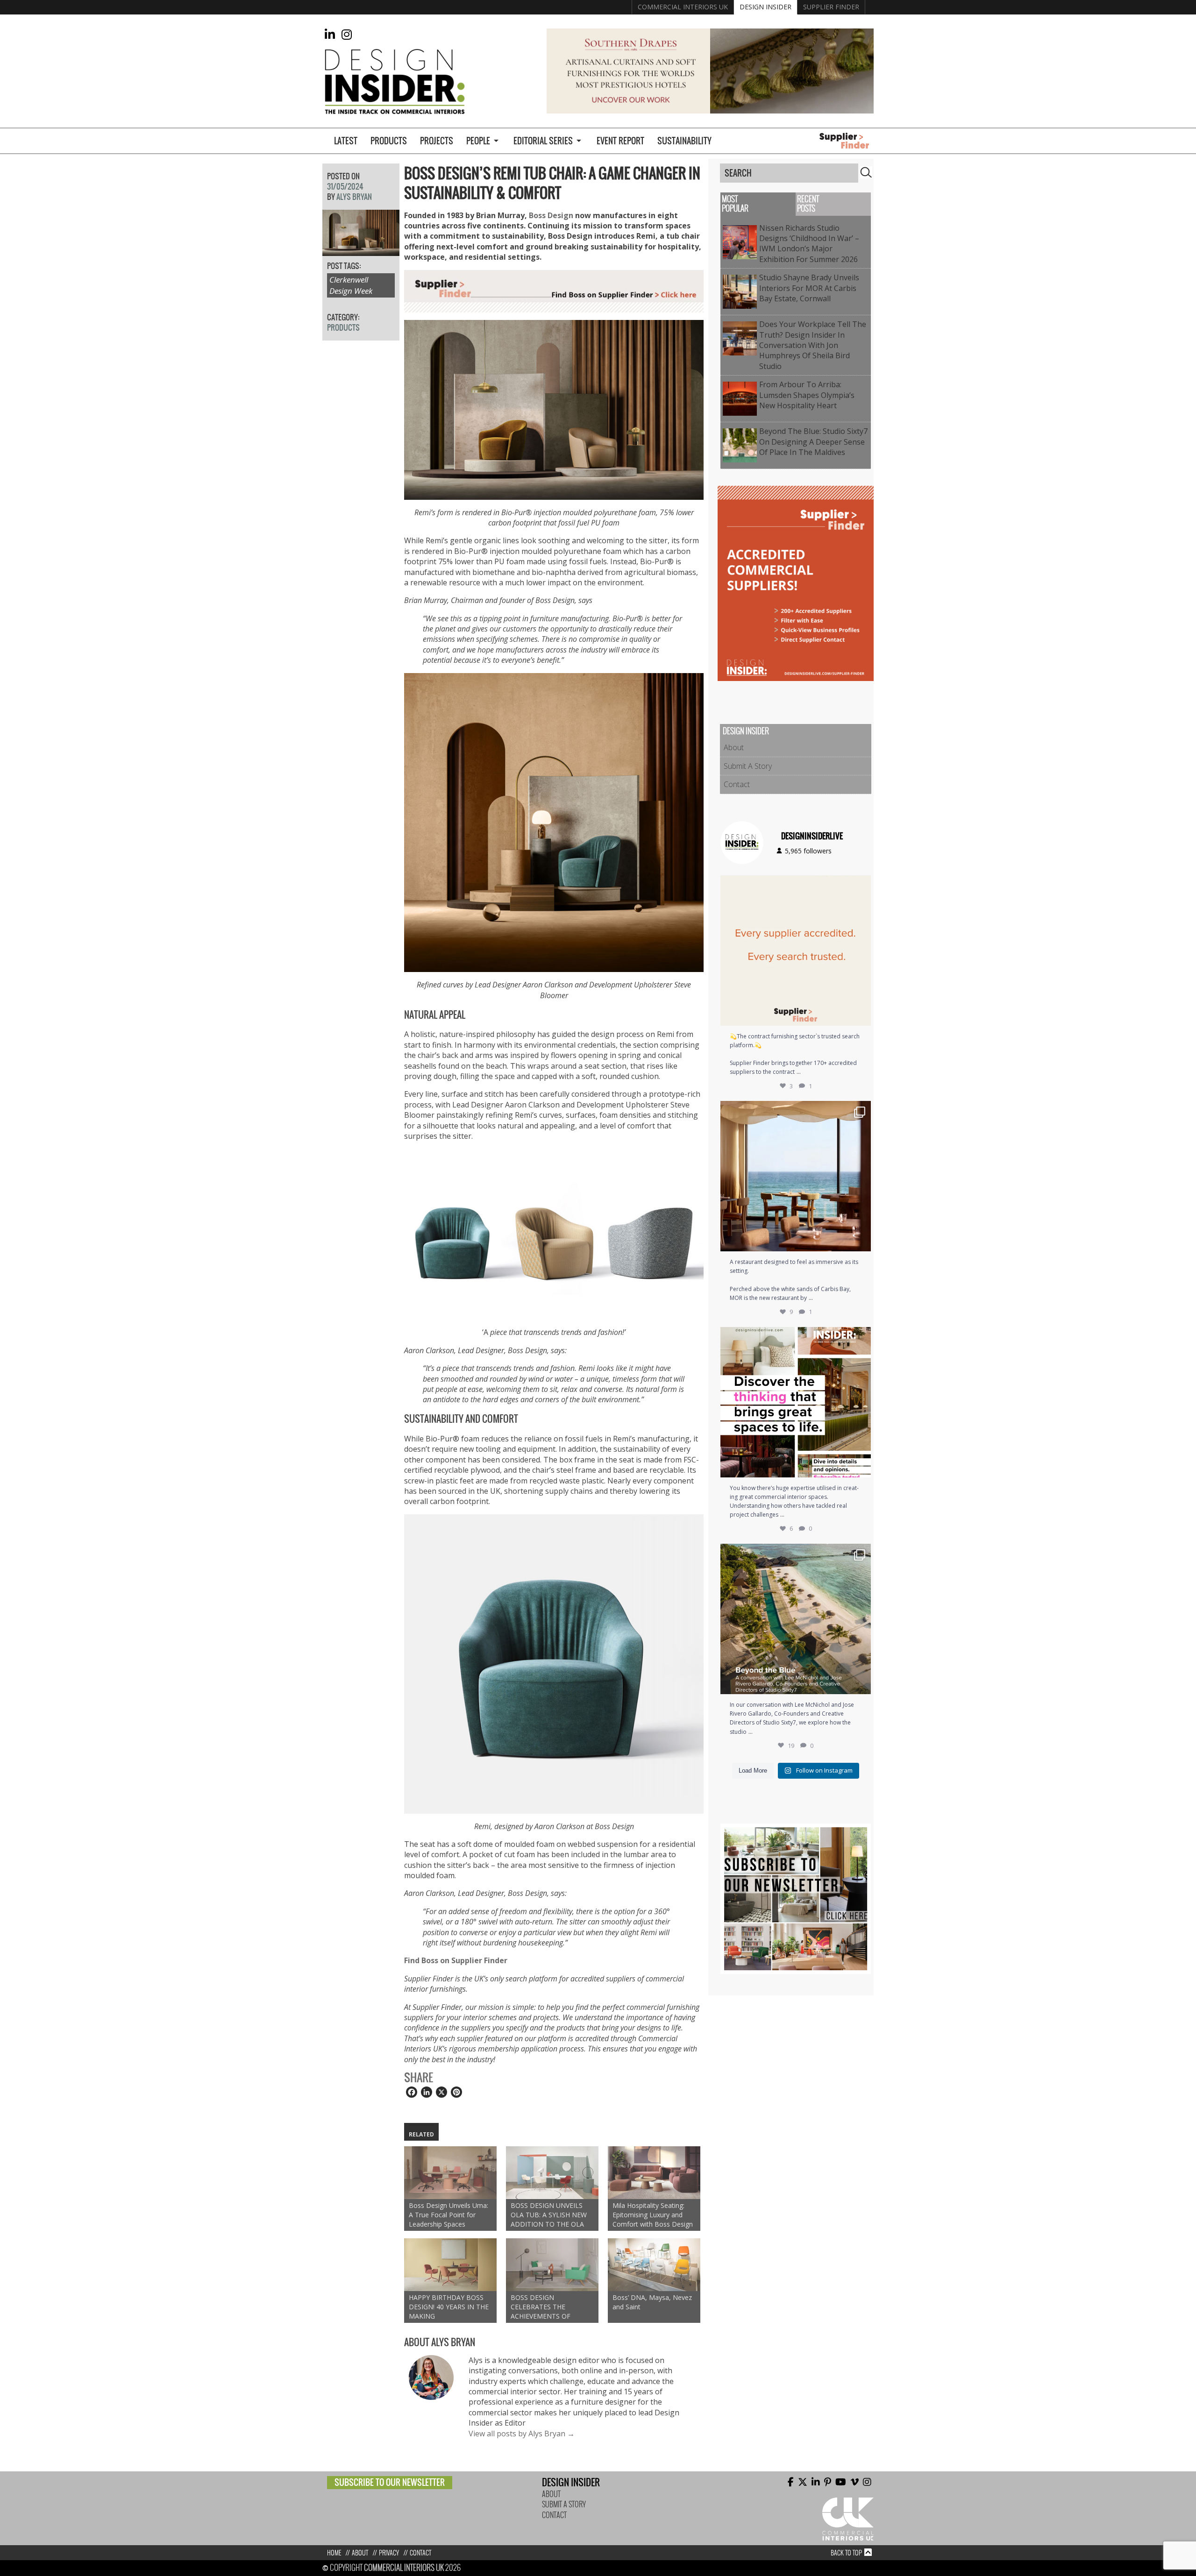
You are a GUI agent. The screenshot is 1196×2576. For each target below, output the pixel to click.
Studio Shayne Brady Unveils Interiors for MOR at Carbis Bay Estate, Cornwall (809, 288)
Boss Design (551, 215)
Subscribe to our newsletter (390, 2482)
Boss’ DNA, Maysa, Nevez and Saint (652, 2302)
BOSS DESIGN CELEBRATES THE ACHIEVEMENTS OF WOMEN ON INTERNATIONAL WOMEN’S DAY (541, 2307)
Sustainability (684, 141)
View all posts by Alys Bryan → (522, 2434)
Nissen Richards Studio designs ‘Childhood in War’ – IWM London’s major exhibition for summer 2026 (810, 244)
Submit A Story (748, 766)
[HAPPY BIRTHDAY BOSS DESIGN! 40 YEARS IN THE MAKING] (450, 2265)
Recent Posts (808, 204)
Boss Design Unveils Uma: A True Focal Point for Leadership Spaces (448, 2215)
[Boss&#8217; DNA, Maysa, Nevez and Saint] (654, 2265)
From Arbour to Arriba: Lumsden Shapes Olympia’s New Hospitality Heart (807, 395)
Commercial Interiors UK (683, 7)
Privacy (389, 2553)
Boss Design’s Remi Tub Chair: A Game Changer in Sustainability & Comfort (552, 183)
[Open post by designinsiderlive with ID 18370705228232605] (796, 951)
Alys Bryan (354, 197)
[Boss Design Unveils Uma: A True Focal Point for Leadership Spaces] (450, 2173)
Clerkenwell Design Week (351, 285)
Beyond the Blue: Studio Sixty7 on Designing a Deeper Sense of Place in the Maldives (813, 442)
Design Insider (765, 7)
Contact (737, 784)
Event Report (620, 141)
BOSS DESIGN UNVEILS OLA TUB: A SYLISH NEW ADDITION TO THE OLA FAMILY (549, 2215)
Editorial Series (543, 141)
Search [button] (866, 172)
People (478, 141)
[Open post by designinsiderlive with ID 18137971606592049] (796, 1402)
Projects (437, 141)
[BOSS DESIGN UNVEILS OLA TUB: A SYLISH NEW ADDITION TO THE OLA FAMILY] (552, 2173)
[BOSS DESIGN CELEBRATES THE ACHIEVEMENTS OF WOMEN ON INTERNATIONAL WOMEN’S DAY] (552, 2265)
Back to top (846, 2553)
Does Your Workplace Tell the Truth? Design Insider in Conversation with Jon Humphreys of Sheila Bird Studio (813, 345)
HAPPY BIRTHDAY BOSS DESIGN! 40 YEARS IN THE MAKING (449, 2307)
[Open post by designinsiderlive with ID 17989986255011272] (796, 1619)
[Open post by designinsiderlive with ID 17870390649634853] (796, 1176)
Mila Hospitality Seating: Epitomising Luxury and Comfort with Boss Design (653, 2215)
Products (389, 141)
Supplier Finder (831, 7)
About (734, 747)
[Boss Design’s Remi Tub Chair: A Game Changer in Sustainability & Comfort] (361, 250)
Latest (346, 141)
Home (334, 2553)
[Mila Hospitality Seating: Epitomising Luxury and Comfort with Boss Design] (654, 2173)
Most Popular (735, 204)
